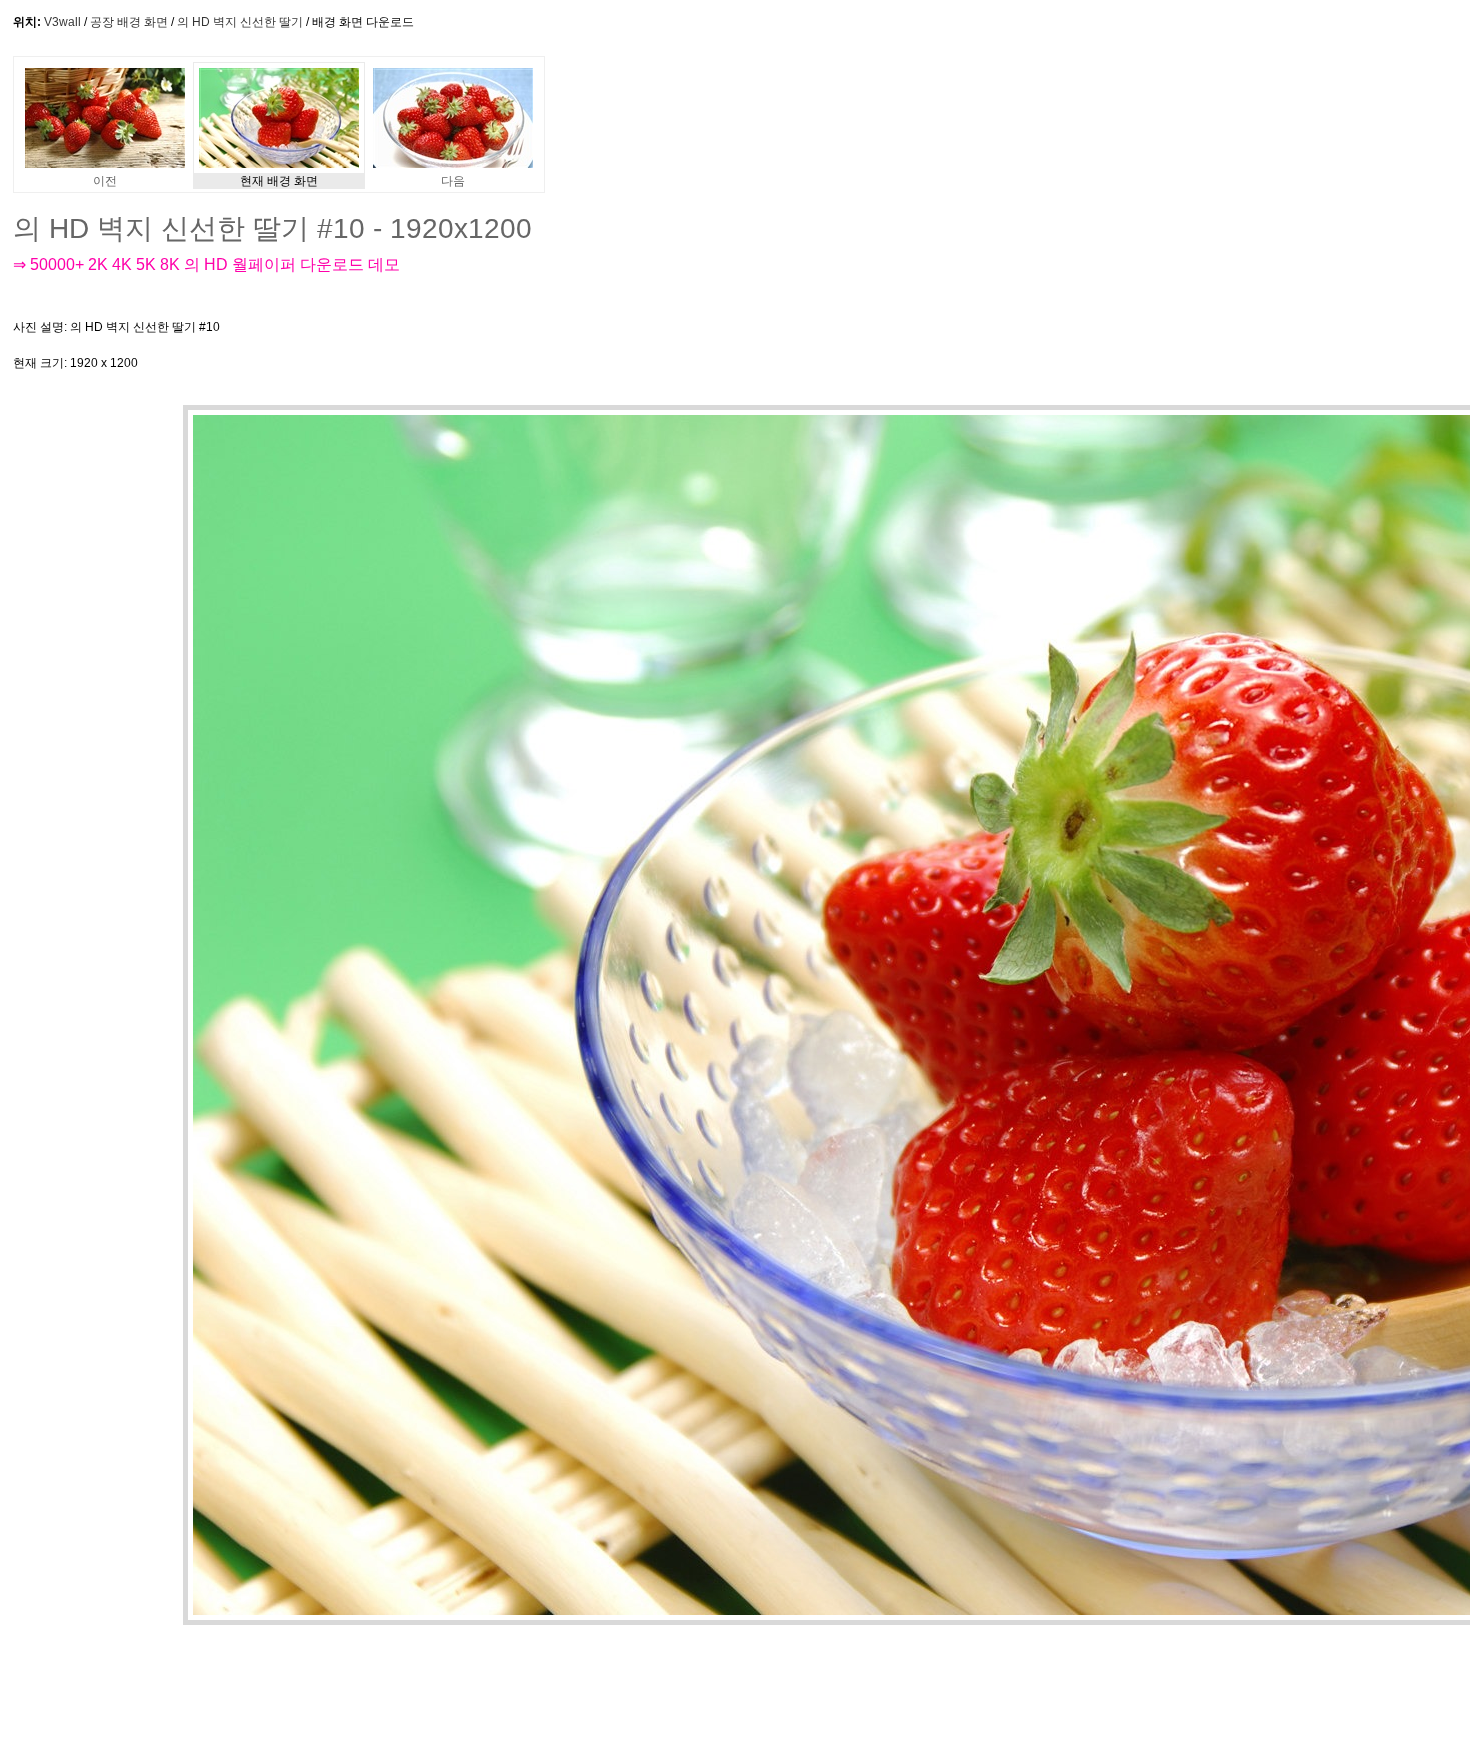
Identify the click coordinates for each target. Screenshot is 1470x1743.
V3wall (62, 22)
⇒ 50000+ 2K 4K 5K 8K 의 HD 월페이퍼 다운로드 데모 (206, 264)
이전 (105, 181)
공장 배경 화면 (129, 22)
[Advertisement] (647, 345)
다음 (453, 181)
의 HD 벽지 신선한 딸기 (240, 22)
